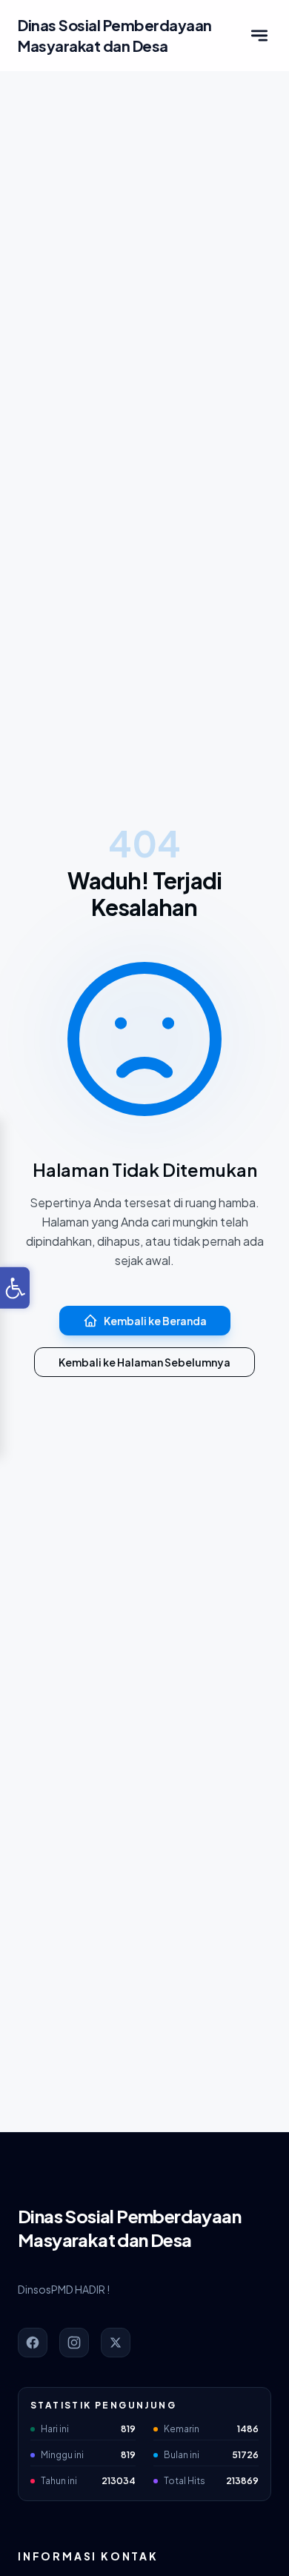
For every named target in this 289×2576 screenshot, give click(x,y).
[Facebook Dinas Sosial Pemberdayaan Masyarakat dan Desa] (33, 2343)
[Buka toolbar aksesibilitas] (15, 1288)
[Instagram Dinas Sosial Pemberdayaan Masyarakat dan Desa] (74, 2343)
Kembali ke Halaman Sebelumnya (144, 1362)
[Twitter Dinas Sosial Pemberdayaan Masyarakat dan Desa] (116, 2343)
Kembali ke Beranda (155, 1321)
